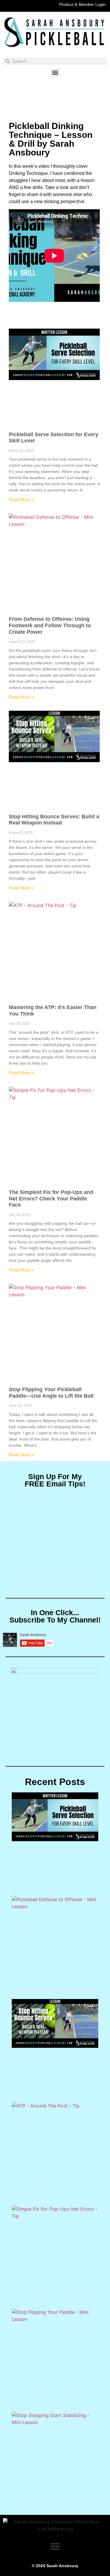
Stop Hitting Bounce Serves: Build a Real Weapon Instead (54, 820)
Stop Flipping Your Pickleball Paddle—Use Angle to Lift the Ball (51, 1393)
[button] (55, 73)
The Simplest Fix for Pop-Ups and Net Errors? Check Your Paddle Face (51, 1198)
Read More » (21, 500)
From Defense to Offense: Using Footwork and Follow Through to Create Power (50, 625)
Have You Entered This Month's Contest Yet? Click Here (55, 98)
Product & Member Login (82, 4)
